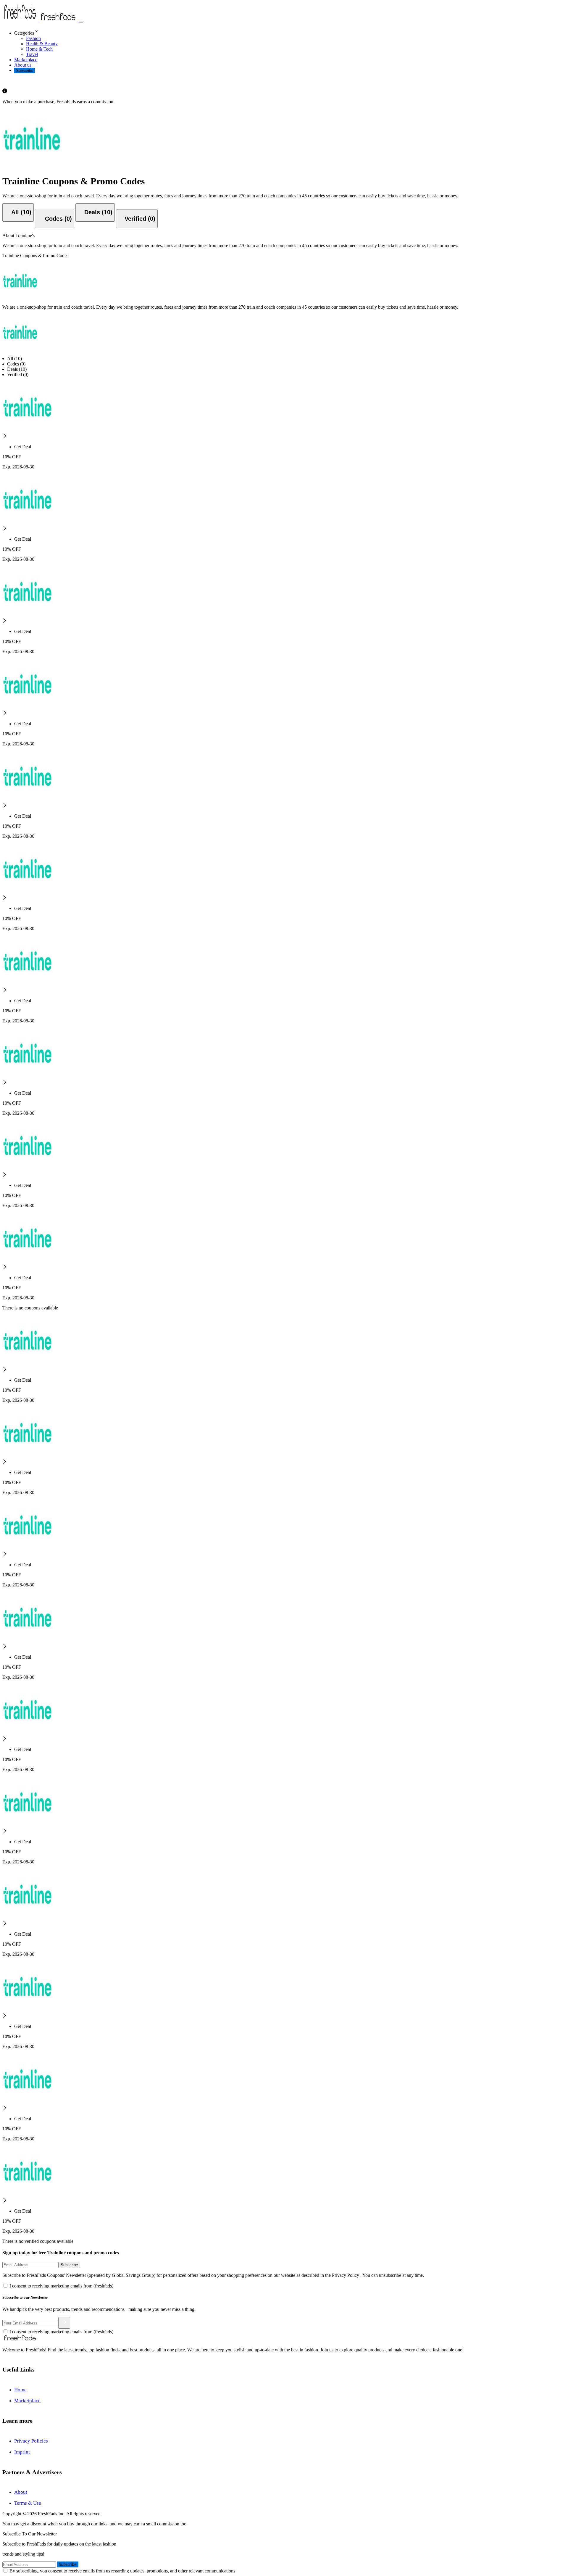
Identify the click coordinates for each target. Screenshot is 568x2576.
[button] (290, 32)
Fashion (33, 38)
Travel (32, 54)
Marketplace (26, 60)
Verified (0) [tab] (18, 374)
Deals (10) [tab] (17, 369)
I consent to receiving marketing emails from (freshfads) (61, 2286)
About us (23, 65)
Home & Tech (39, 49)
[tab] (18, 212)
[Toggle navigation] (81, 22)
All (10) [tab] (14, 359)
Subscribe (25, 71)
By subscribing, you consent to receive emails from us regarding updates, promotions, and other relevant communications (122, 2571)
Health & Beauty (42, 44)
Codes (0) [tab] (16, 364)
